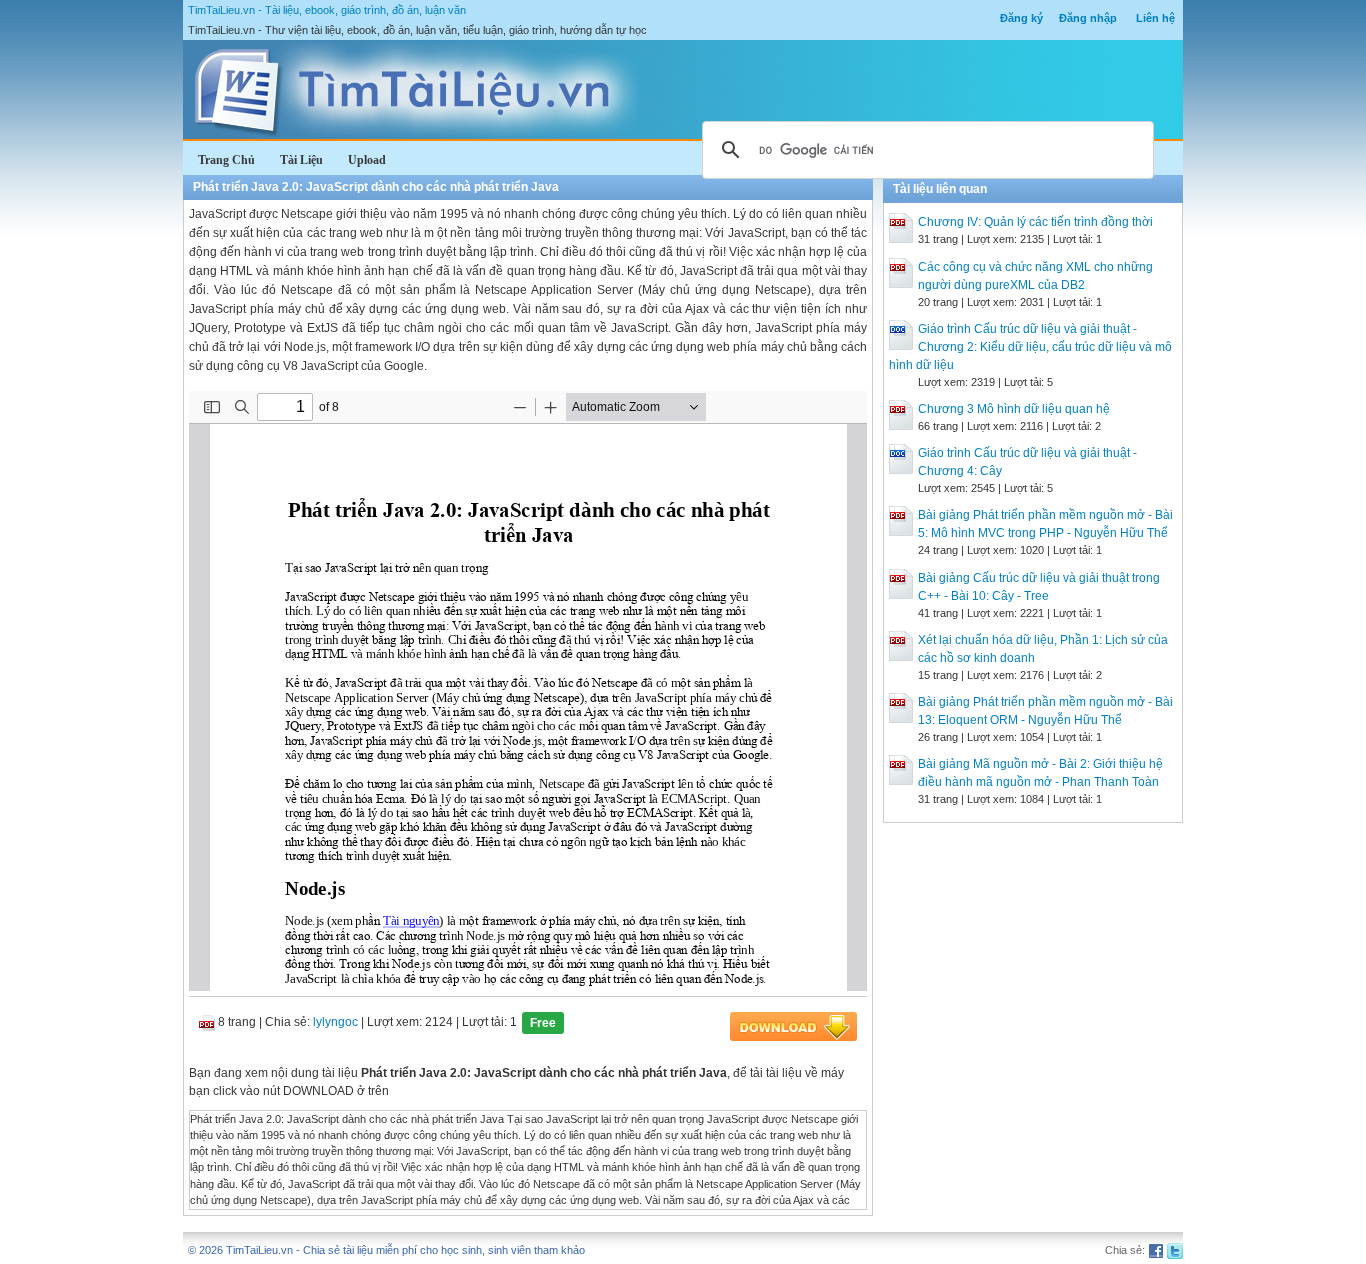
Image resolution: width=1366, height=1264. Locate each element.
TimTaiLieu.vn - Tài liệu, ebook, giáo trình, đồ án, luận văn (327, 10)
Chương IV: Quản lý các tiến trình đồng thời (1035, 222)
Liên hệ (1155, 18)
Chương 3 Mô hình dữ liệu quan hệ (1014, 409)
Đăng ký (1021, 18)
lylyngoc (335, 1022)
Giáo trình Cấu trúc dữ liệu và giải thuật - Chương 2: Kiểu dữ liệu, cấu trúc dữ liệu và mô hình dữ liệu (1030, 347)
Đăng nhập (1088, 18)
